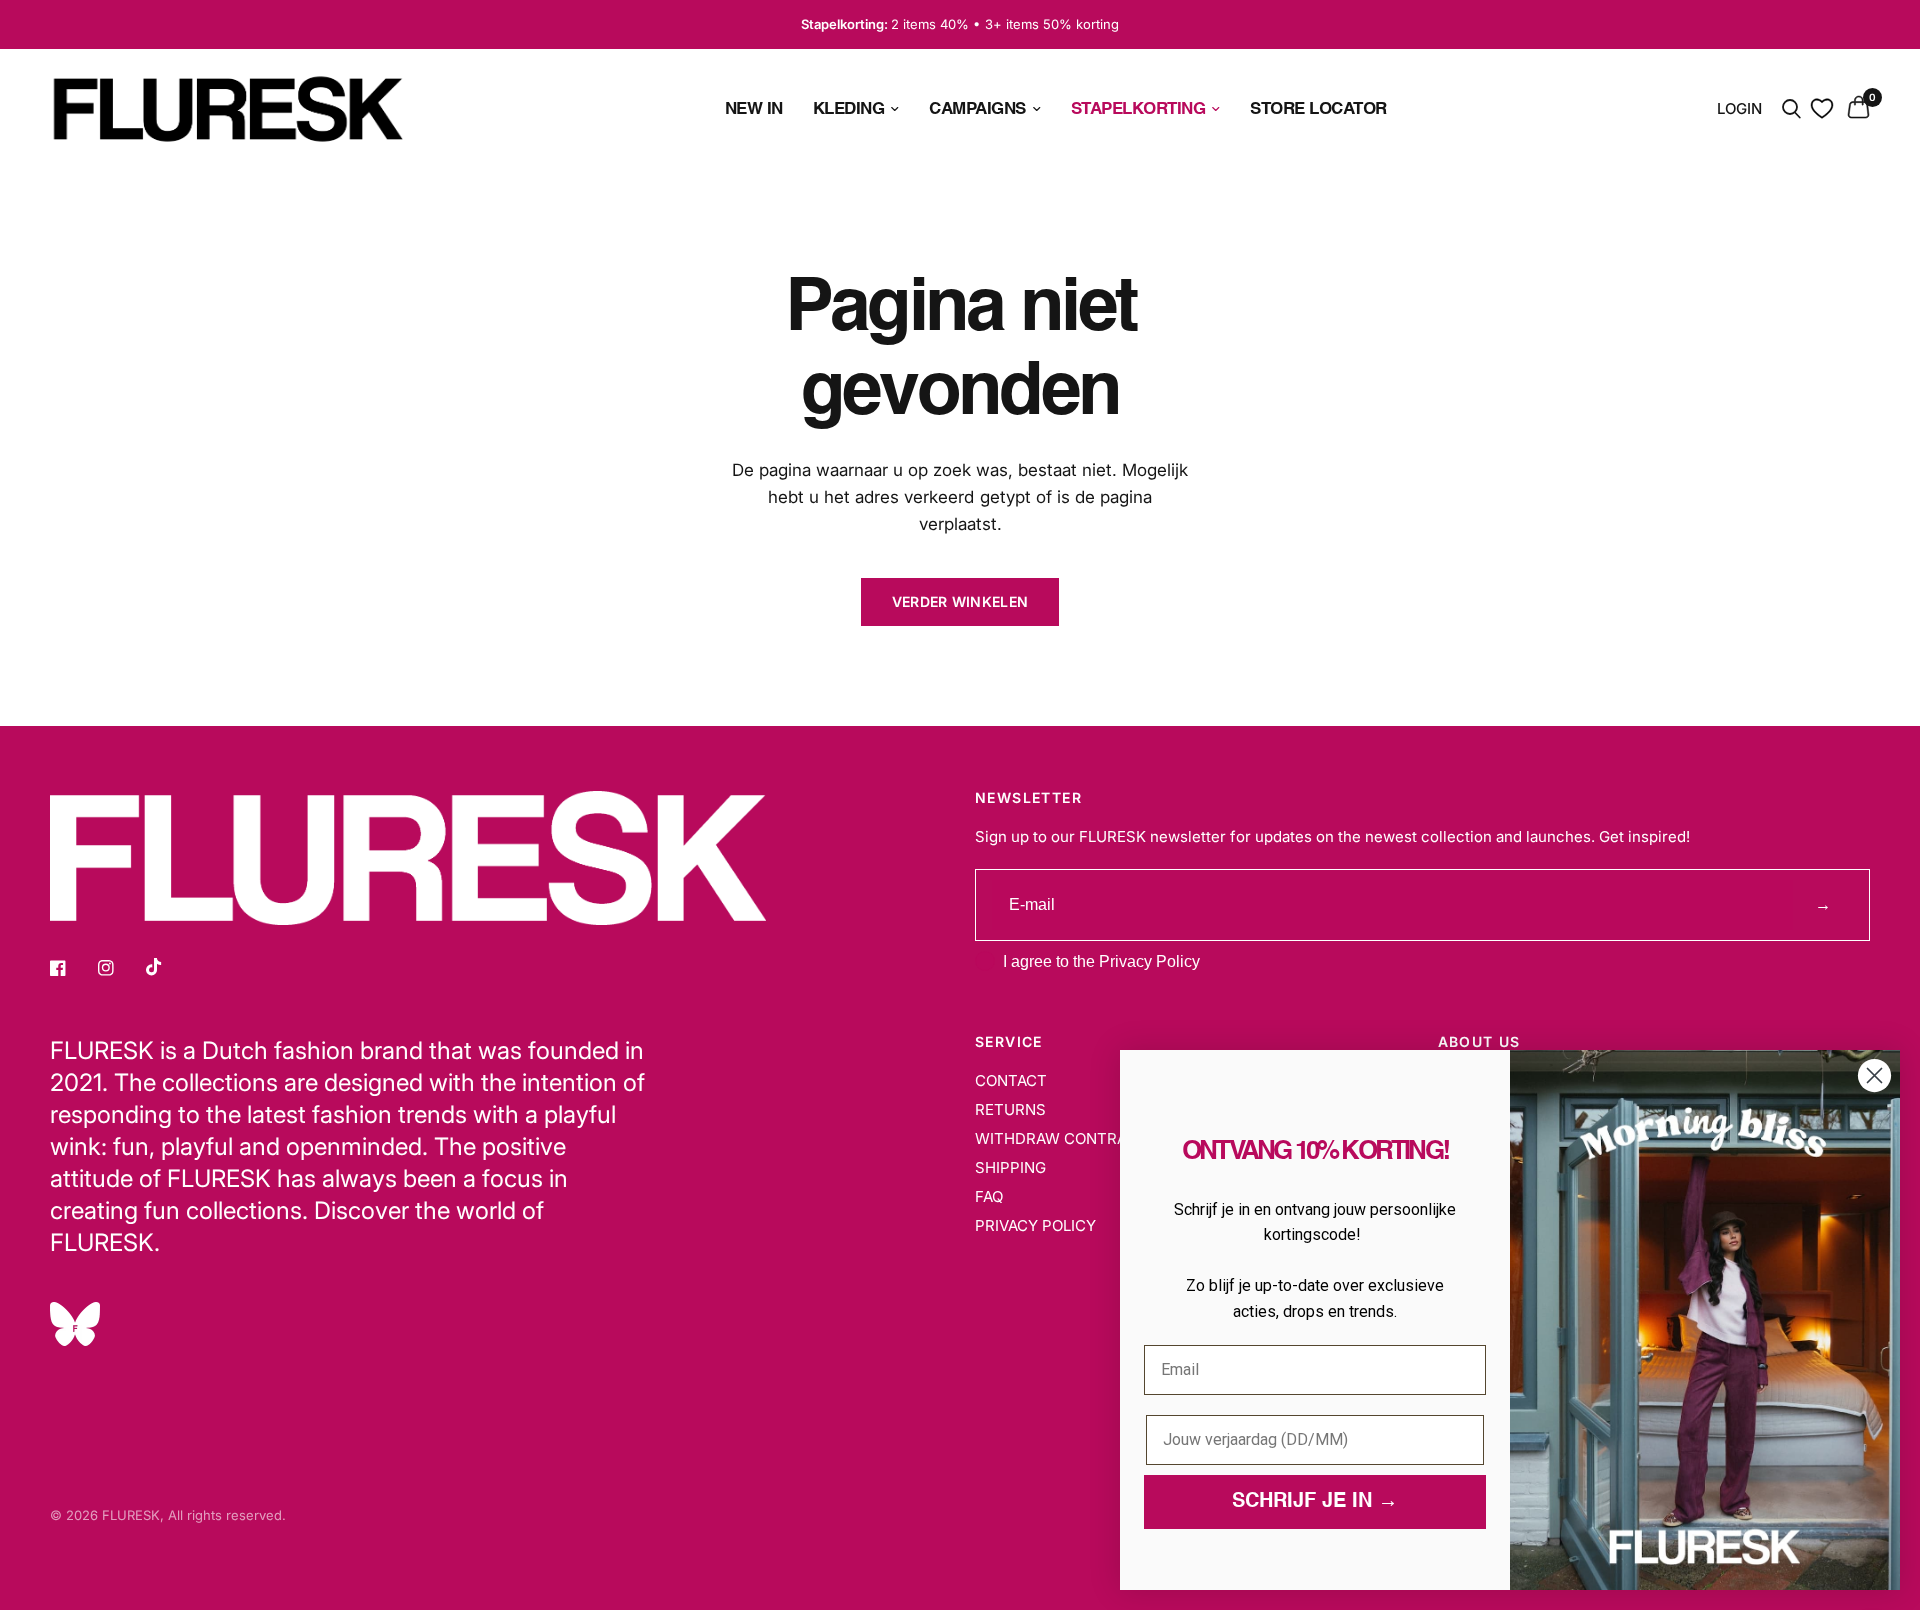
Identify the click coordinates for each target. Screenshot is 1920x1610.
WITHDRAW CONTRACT (1061, 1138)
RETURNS (1010, 1109)
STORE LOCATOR (1318, 108)
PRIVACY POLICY (1035, 1225)
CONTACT (1011, 1080)
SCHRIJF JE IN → (1315, 1502)
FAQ (989, 1196)
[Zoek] (1791, 109)
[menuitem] (754, 108)
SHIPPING (1010, 1167)
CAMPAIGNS (977, 108)
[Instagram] (120, 968)
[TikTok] (168, 967)
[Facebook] (72, 968)
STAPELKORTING (1138, 108)
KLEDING (849, 108)
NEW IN (754, 108)
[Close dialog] (1874, 1075)
